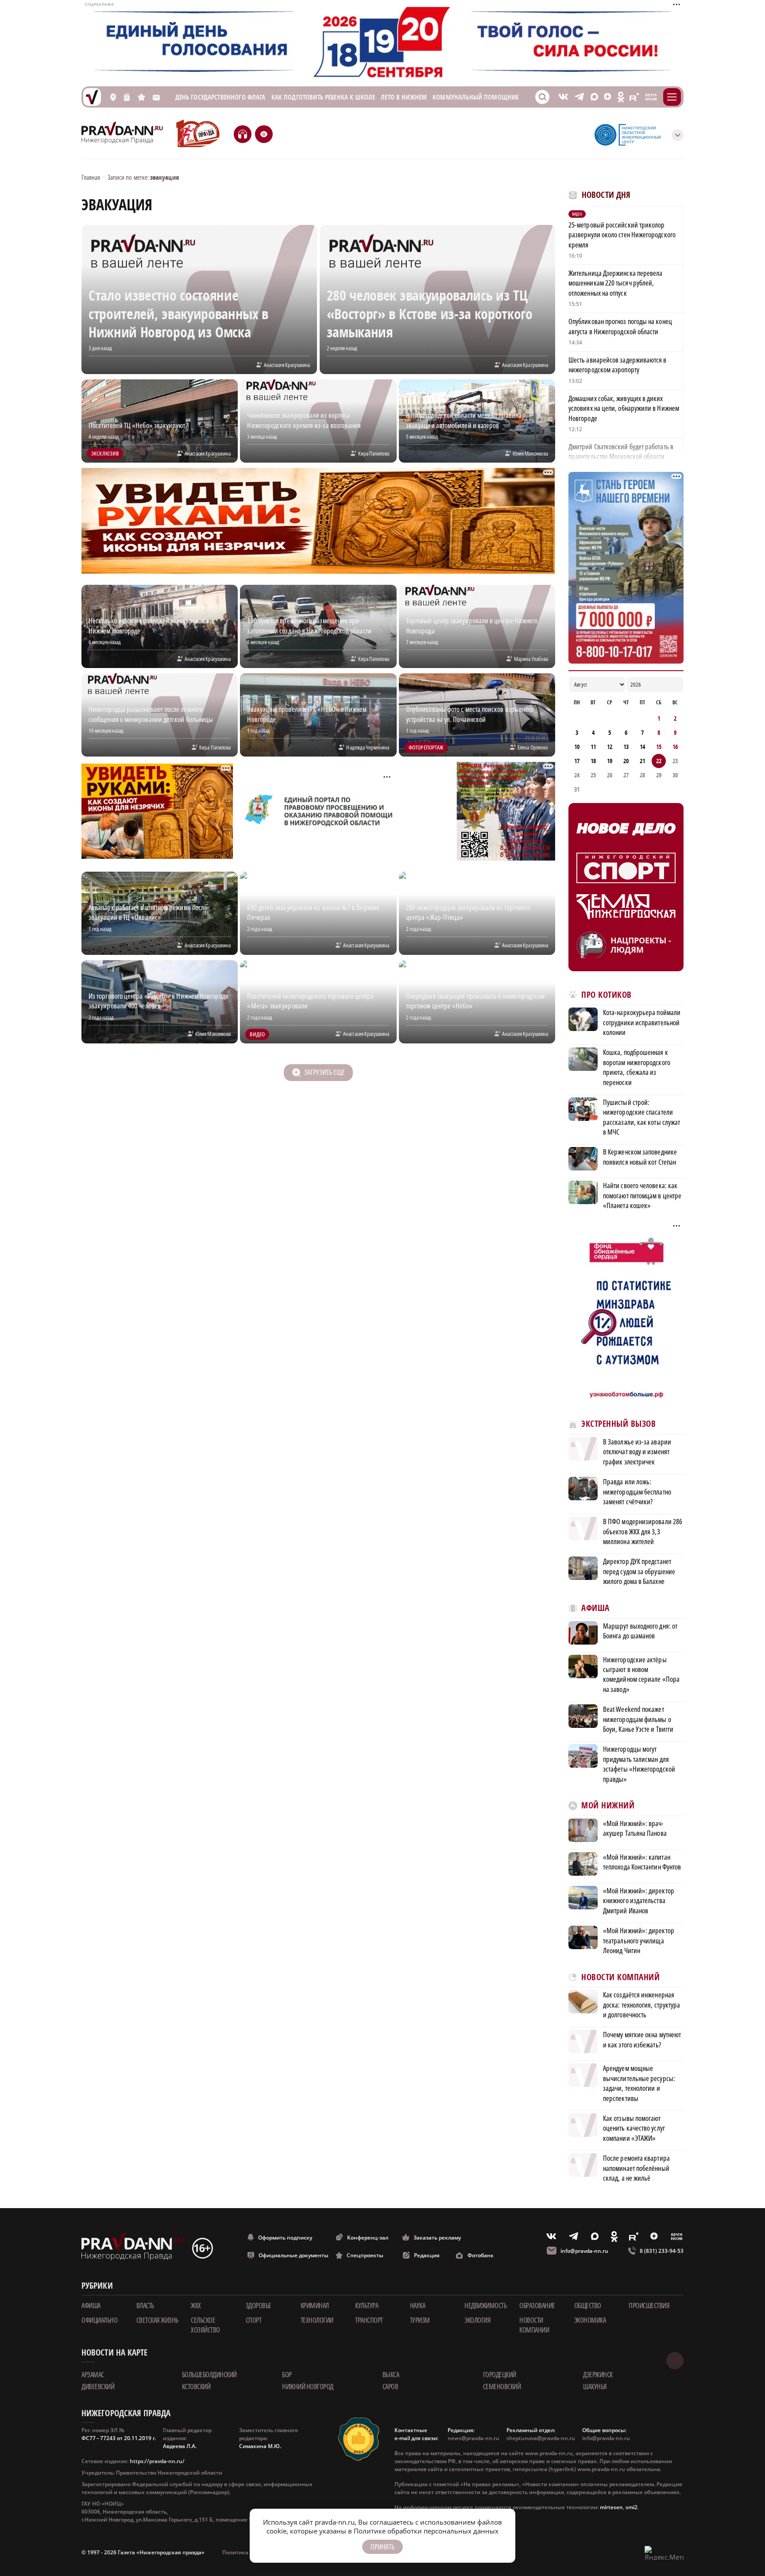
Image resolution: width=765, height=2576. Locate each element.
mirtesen (611, 2507)
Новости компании (534, 2325)
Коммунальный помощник (476, 97)
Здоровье (259, 2306)
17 (577, 761)
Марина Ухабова (531, 659)
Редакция (427, 2255)
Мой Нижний (608, 1806)
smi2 (632, 2507)
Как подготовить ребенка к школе (323, 97)
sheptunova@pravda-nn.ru (541, 2438)
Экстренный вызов (618, 1424)
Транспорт (369, 2320)
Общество (588, 2306)
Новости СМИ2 (593, 2198)
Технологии (317, 2320)
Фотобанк (481, 2255)
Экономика (590, 2320)
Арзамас (93, 2375)
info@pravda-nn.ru (584, 2251)
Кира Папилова (374, 453)
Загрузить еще (324, 1072)
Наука (418, 2306)
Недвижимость (485, 2306)
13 (626, 747)
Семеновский (502, 2387)
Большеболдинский (209, 2375)
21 (642, 761)
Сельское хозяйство (205, 2325)
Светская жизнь (157, 2320)
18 (593, 761)
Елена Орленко (533, 747)
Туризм (420, 2320)
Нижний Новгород (308, 2387)
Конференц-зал (368, 2238)
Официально (99, 2320)
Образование (537, 2306)
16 (675, 747)
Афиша (595, 1608)
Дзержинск (598, 2375)
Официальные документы (294, 2255)
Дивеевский (98, 2387)
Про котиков (607, 995)
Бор (287, 2375)
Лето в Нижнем (404, 97)
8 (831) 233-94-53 (662, 2251)
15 (659, 747)
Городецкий (500, 2375)
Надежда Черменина (368, 747)
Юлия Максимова (530, 453)
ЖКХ (196, 2306)
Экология (477, 2320)
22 (659, 761)
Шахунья (595, 2387)
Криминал (315, 2306)
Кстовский (196, 2387)
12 (610, 747)
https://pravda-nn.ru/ (157, 2461)
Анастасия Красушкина (287, 365)
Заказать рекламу (437, 2238)
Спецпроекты (365, 2255)
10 (577, 747)
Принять (382, 2547)
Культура (367, 2306)
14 (642, 747)
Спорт (254, 2320)
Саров (390, 2387)
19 (610, 761)
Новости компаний (620, 1977)
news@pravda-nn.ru (473, 2438)
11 (593, 747)
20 (626, 761)
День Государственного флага (220, 97)
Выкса (391, 2375)
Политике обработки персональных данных (426, 2531)
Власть (145, 2306)
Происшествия (649, 2306)
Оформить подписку (285, 2238)
